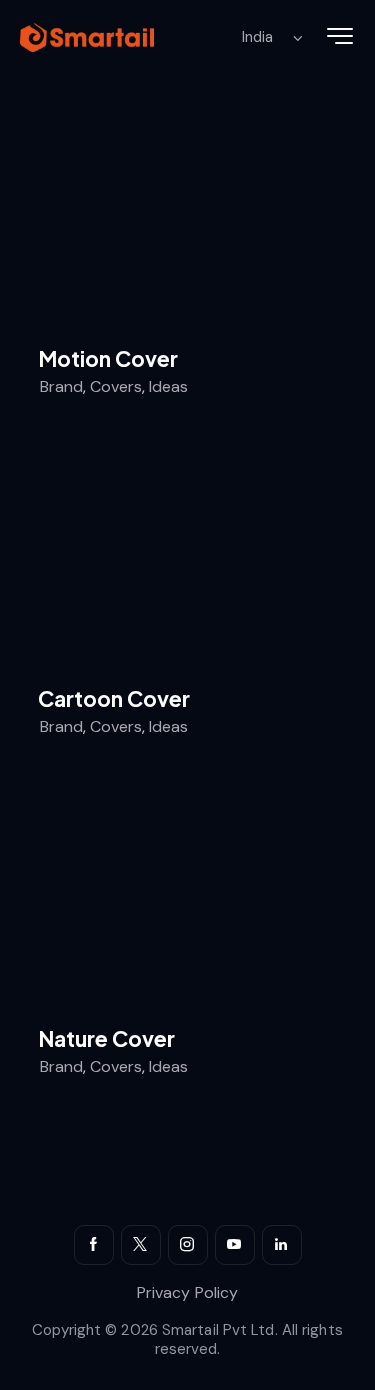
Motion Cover (108, 359)
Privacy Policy (187, 1292)
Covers (116, 386)
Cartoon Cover (114, 699)
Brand (61, 386)
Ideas (168, 386)
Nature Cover (106, 1039)
